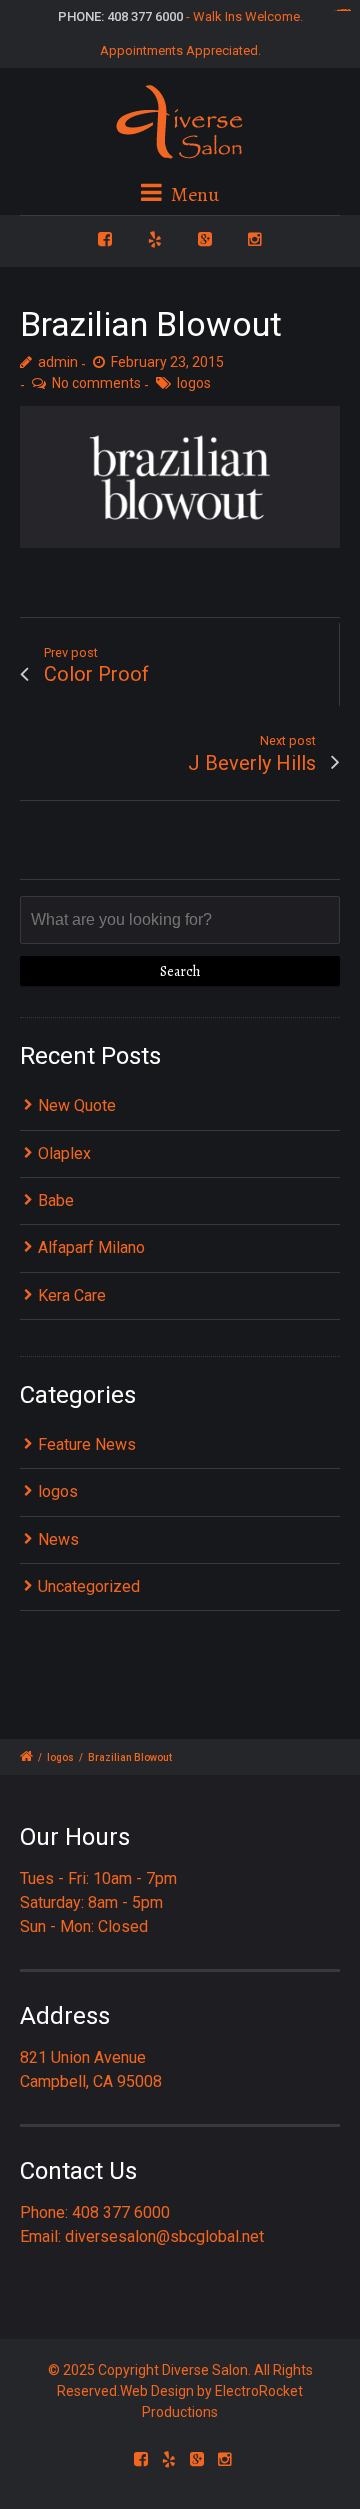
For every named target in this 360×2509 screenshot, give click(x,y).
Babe (56, 1200)
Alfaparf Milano (91, 1247)
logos (194, 383)
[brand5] (180, 477)
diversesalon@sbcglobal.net (164, 2236)
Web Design (157, 2391)
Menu (193, 194)
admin (58, 362)
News (58, 1539)
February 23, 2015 (167, 362)
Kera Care (72, 1295)
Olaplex (64, 1153)
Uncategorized (89, 1586)
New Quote (77, 1105)
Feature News (87, 1444)
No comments (96, 383)
